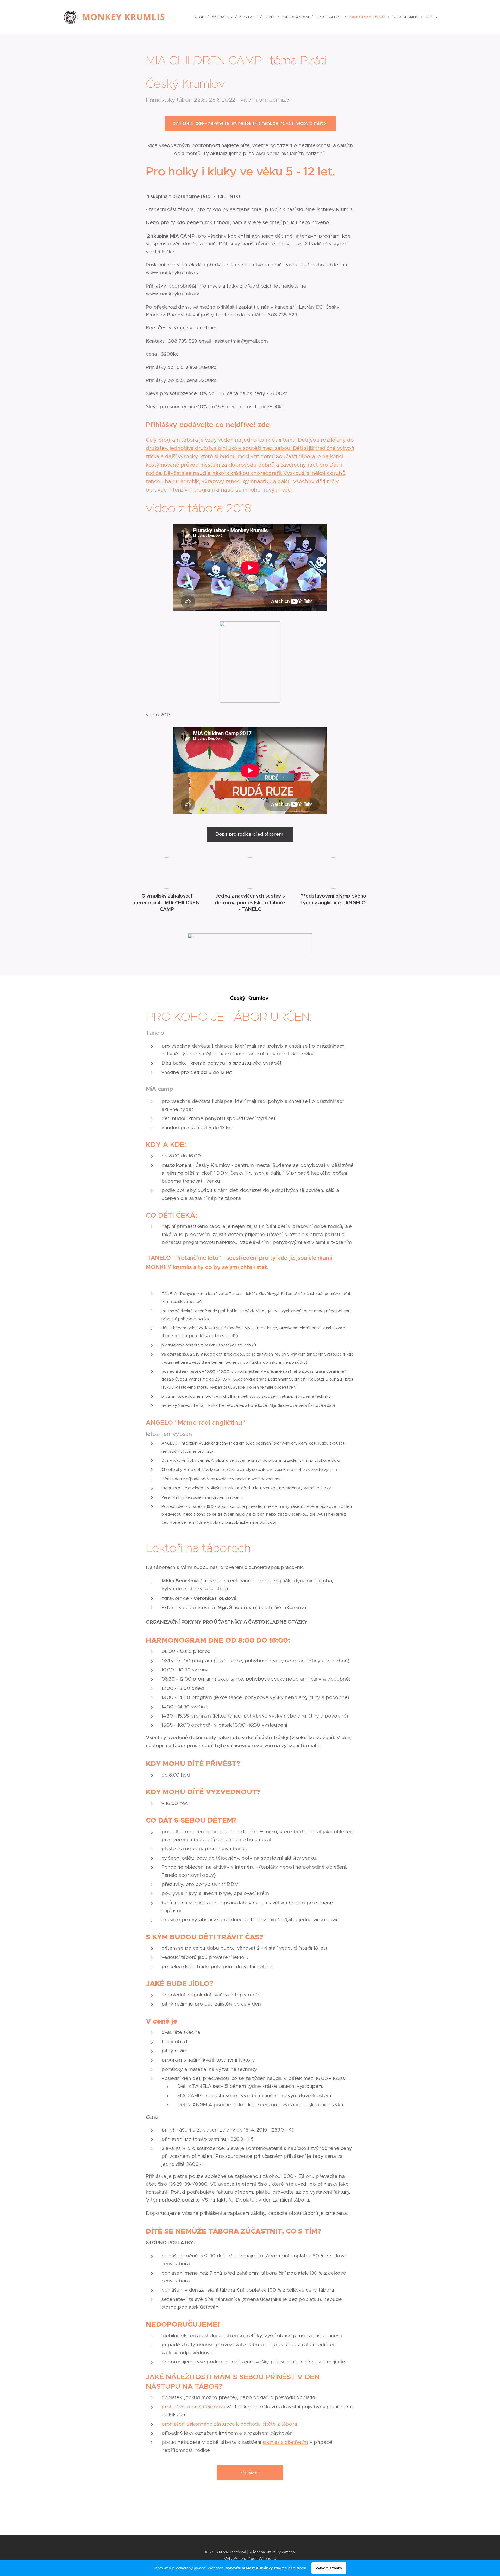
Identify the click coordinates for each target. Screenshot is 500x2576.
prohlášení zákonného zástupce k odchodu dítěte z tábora (229, 2424)
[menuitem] (201, 17)
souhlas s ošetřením (285, 2442)
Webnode (267, 2559)
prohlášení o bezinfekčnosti (194, 2407)
